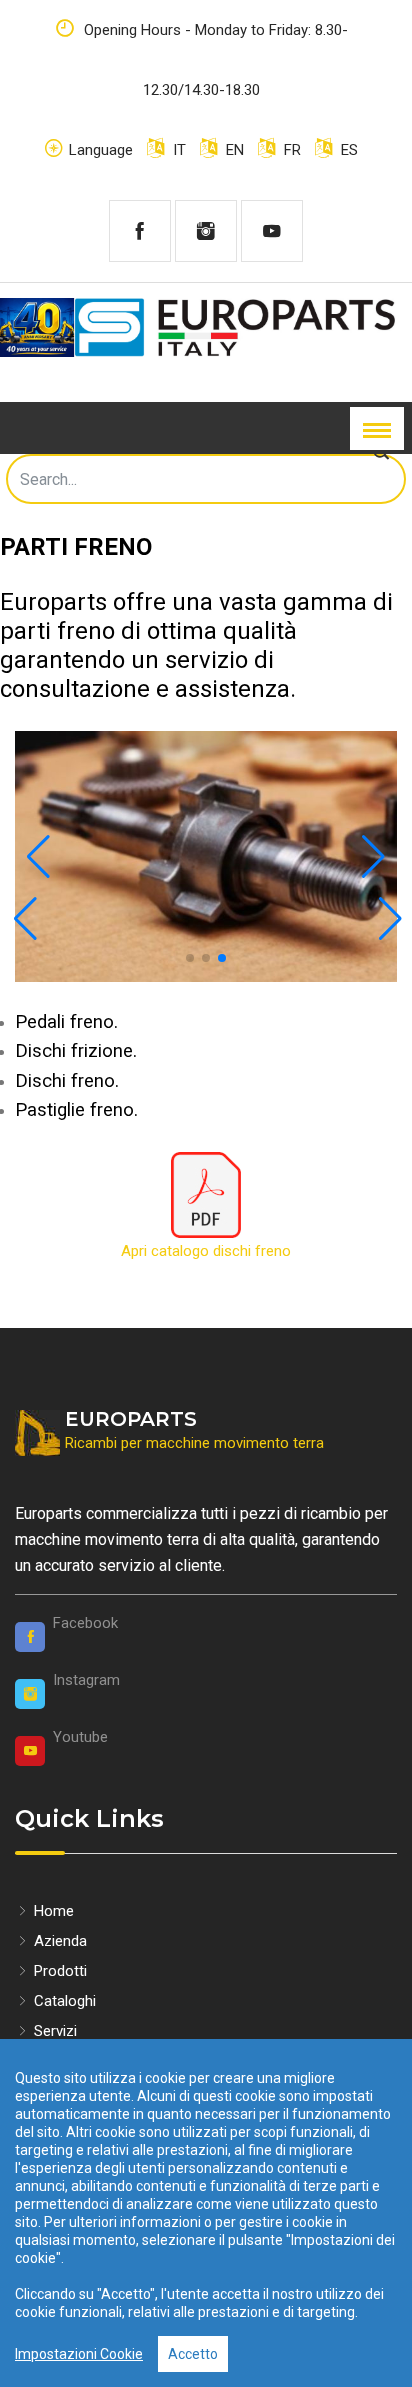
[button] (38, 857)
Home (52, 1911)
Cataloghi (63, 2001)
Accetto (193, 2354)
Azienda (58, 1941)
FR (290, 150)
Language (101, 150)
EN (233, 150)
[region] (206, 2213)
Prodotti (58, 1971)
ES (347, 150)
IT (177, 150)
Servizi (53, 2031)
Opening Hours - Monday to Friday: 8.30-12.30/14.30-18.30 (214, 60)
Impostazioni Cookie (79, 2354)
